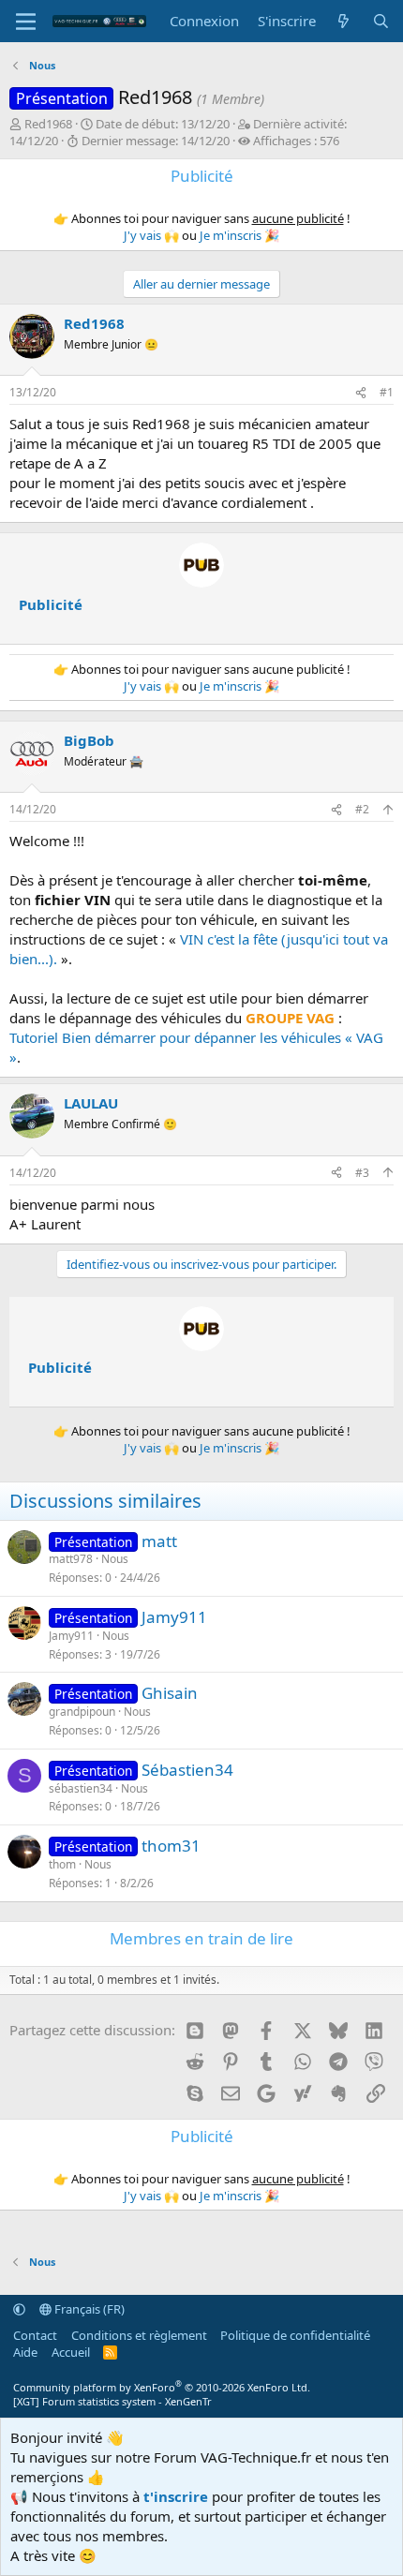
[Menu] (26, 22)
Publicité (51, 604)
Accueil (71, 2352)
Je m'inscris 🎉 (239, 235)
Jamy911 (174, 1617)
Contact (35, 2335)
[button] (19, 2309)
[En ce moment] (343, 21)
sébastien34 (81, 1788)
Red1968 (48, 124)
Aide (25, 2352)
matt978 (71, 1559)
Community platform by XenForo (162, 2387)
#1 (387, 392)
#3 (362, 1173)
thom (62, 1864)
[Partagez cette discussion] (361, 393)
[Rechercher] (381, 21)
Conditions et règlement (139, 2335)
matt (159, 1541)
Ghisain (170, 1693)
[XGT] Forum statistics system (112, 2401)
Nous (115, 1559)
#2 (362, 809)
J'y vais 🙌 (151, 235)
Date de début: (163, 124)
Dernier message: (156, 141)
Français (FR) (88, 2309)
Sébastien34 (187, 1770)
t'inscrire (176, 2496)
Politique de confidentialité (295, 2335)
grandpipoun (82, 1712)
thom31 (171, 1846)
